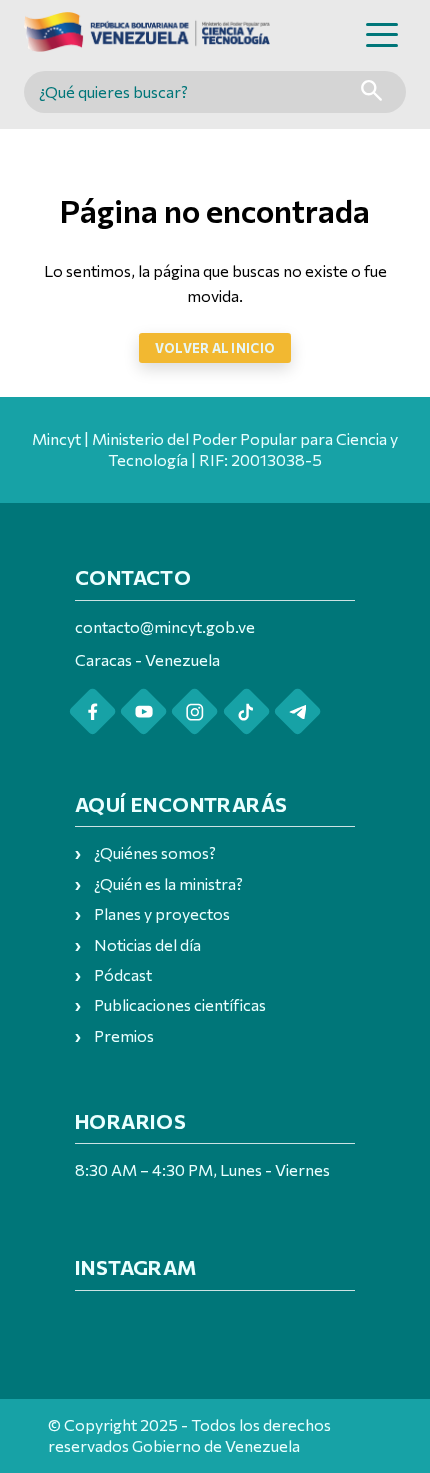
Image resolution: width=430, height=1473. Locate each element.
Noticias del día (147, 944)
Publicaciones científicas (180, 1004)
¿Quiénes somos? (155, 852)
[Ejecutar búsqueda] (371, 92)
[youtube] (143, 711)
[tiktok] (246, 711)
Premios (124, 1035)
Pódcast (123, 974)
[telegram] (297, 711)
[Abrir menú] (382, 35)
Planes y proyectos (162, 913)
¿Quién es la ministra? (168, 883)
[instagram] (194, 711)
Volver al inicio (215, 348)
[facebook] (92, 711)
